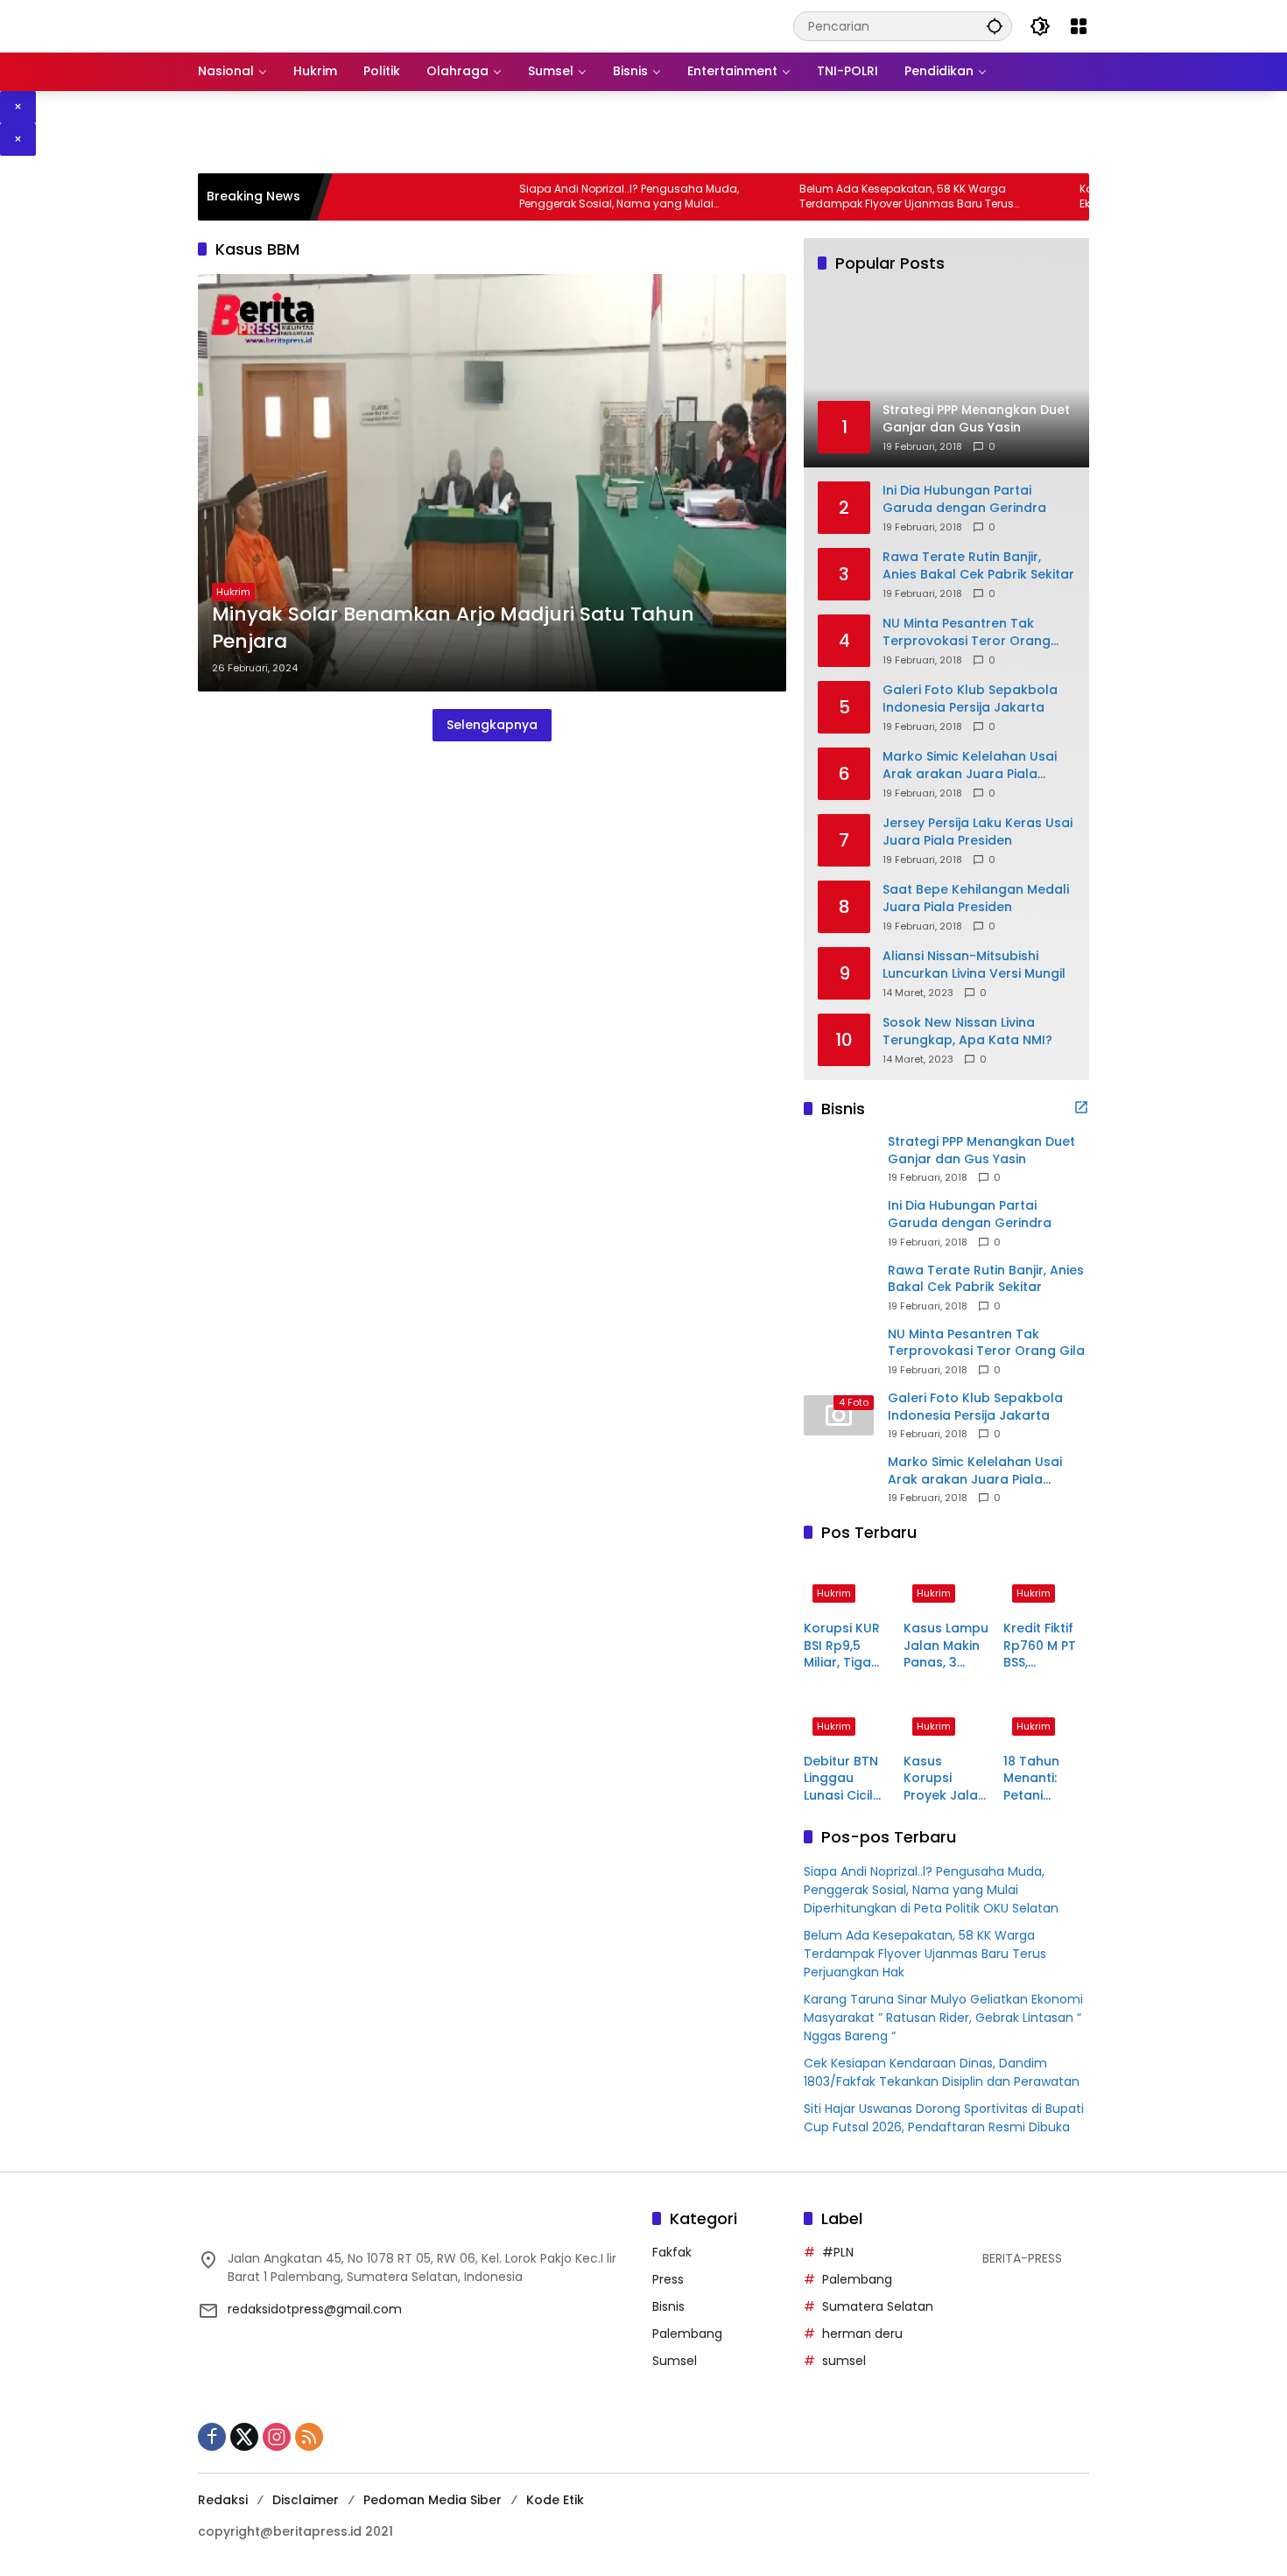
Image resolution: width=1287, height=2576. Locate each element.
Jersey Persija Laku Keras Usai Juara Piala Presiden (978, 832)
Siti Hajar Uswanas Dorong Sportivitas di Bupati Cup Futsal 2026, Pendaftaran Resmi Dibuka (944, 2118)
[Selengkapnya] (1081, 1107)
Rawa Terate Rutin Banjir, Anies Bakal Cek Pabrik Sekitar (978, 566)
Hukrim (233, 592)
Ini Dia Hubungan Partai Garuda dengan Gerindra (964, 499)
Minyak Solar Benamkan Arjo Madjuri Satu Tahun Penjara (453, 628)
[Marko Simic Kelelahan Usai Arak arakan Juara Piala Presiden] (839, 1479)
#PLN (838, 2252)
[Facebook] (212, 2437)
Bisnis (668, 2306)
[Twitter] (244, 2437)
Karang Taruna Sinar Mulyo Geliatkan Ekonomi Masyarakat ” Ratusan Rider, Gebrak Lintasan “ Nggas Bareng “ (943, 2018)
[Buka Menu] (1079, 26)
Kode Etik (555, 2500)
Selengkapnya (492, 725)
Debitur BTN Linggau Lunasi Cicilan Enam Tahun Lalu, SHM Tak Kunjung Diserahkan (847, 1779)
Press (668, 2279)
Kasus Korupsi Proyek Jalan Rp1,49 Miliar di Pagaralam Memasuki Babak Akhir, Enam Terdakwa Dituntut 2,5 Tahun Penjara (945, 1779)
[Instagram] (277, 2437)
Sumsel (675, 2361)
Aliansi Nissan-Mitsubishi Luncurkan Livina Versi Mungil (974, 965)
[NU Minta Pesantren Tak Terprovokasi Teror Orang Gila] (839, 1351)
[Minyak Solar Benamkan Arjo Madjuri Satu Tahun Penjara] (492, 483)
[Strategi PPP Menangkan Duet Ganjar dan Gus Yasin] (839, 1159)
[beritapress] (290, 25)
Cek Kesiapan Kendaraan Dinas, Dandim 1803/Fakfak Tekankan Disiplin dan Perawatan (942, 2072)
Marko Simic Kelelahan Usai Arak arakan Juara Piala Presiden (970, 765)
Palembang (687, 2334)
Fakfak (672, 2252)
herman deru (862, 2334)
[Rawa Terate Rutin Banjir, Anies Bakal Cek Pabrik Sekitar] (839, 1287)
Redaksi (223, 2500)
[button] (995, 26)
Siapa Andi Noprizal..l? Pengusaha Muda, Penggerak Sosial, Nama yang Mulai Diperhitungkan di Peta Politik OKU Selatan (570, 197)
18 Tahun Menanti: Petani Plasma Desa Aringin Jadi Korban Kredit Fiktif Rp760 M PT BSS (1045, 1779)
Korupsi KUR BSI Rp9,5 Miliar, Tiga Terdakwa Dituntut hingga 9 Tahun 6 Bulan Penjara (842, 1646)
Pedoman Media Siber (433, 2500)
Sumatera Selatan (878, 2306)
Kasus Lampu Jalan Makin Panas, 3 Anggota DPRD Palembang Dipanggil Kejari (946, 1646)
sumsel (844, 2361)
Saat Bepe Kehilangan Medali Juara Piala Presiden (976, 898)
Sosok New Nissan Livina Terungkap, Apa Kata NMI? (967, 1032)
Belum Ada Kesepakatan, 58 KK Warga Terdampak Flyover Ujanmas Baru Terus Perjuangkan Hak (848, 197)
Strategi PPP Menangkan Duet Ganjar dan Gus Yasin (981, 1151)
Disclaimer (306, 2500)
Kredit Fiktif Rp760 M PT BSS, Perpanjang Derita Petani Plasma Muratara (1044, 1646)
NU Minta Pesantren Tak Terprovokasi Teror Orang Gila (967, 632)
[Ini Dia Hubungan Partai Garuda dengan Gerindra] (839, 1223)
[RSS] (309, 2437)
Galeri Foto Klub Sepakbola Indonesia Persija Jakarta (970, 699)
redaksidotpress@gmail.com (315, 2309)
